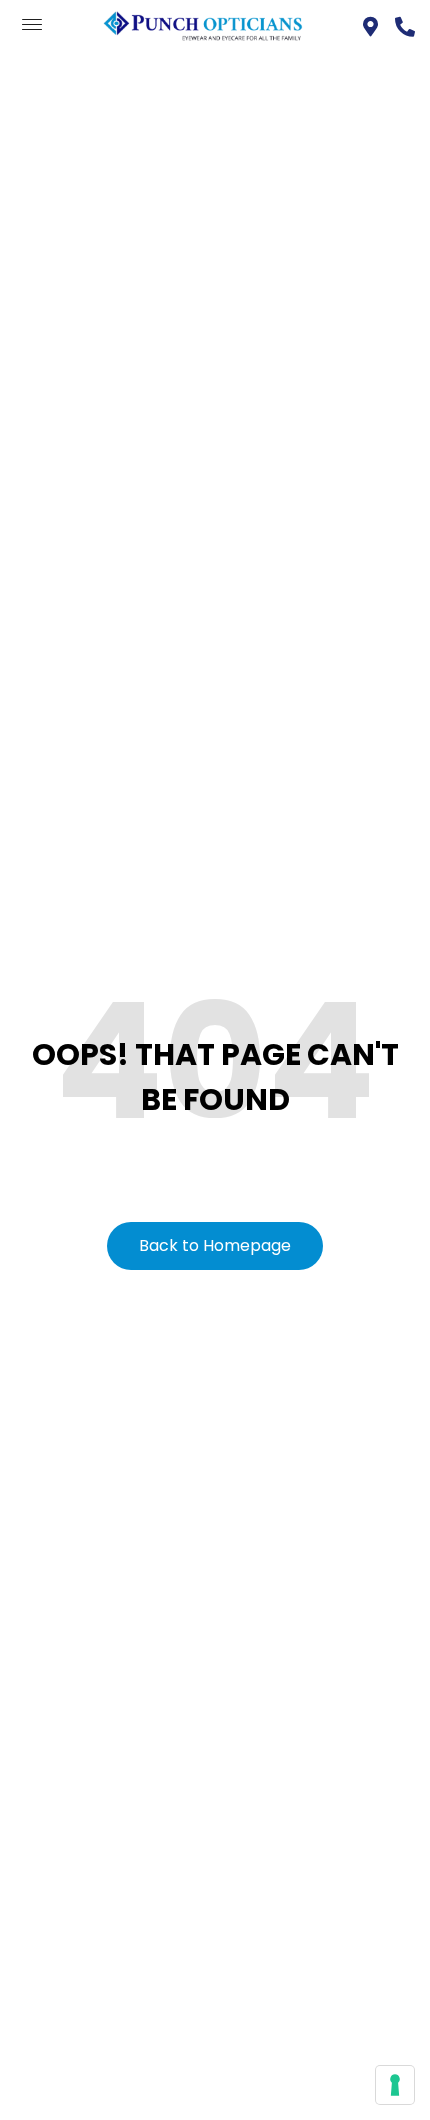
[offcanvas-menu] (32, 25)
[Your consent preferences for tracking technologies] (395, 2085)
